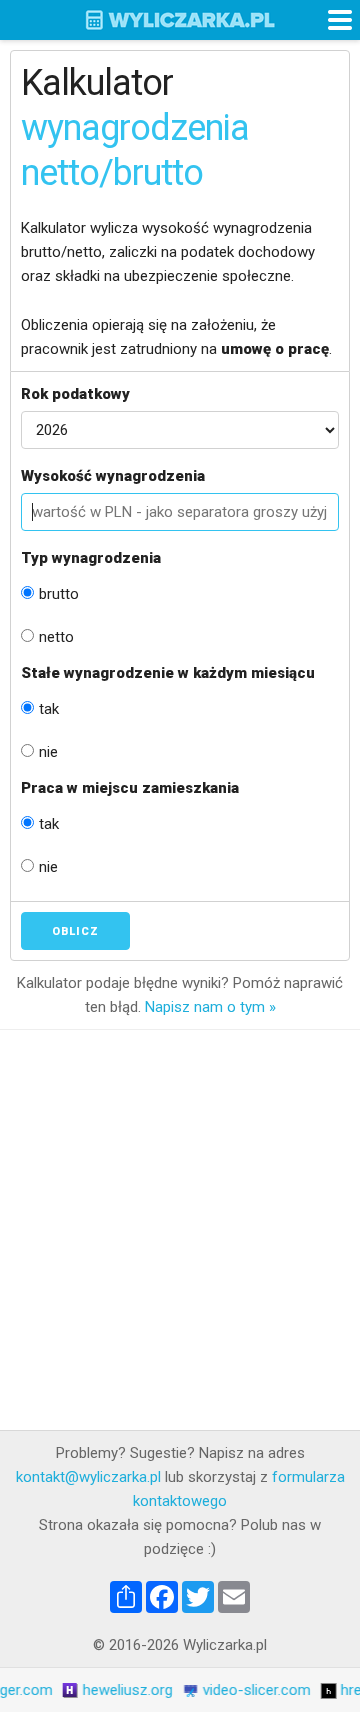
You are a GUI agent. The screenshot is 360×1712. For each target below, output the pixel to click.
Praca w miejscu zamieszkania (130, 788)
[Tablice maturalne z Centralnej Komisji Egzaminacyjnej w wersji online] (63, 1690)
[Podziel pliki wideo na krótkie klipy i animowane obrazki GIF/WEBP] (183, 1690)
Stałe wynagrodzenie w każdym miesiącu (168, 673)
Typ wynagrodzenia (91, 558)
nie (48, 752)
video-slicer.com (249, 1690)
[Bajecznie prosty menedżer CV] (321, 1690)
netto (56, 637)
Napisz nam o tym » (210, 1007)
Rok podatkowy (75, 394)
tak (49, 709)
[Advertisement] (180, 1230)
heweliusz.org (120, 1690)
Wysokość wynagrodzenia (113, 476)
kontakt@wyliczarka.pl (88, 1477)
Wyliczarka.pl (180, 20)
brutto (59, 594)
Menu (340, 20)
